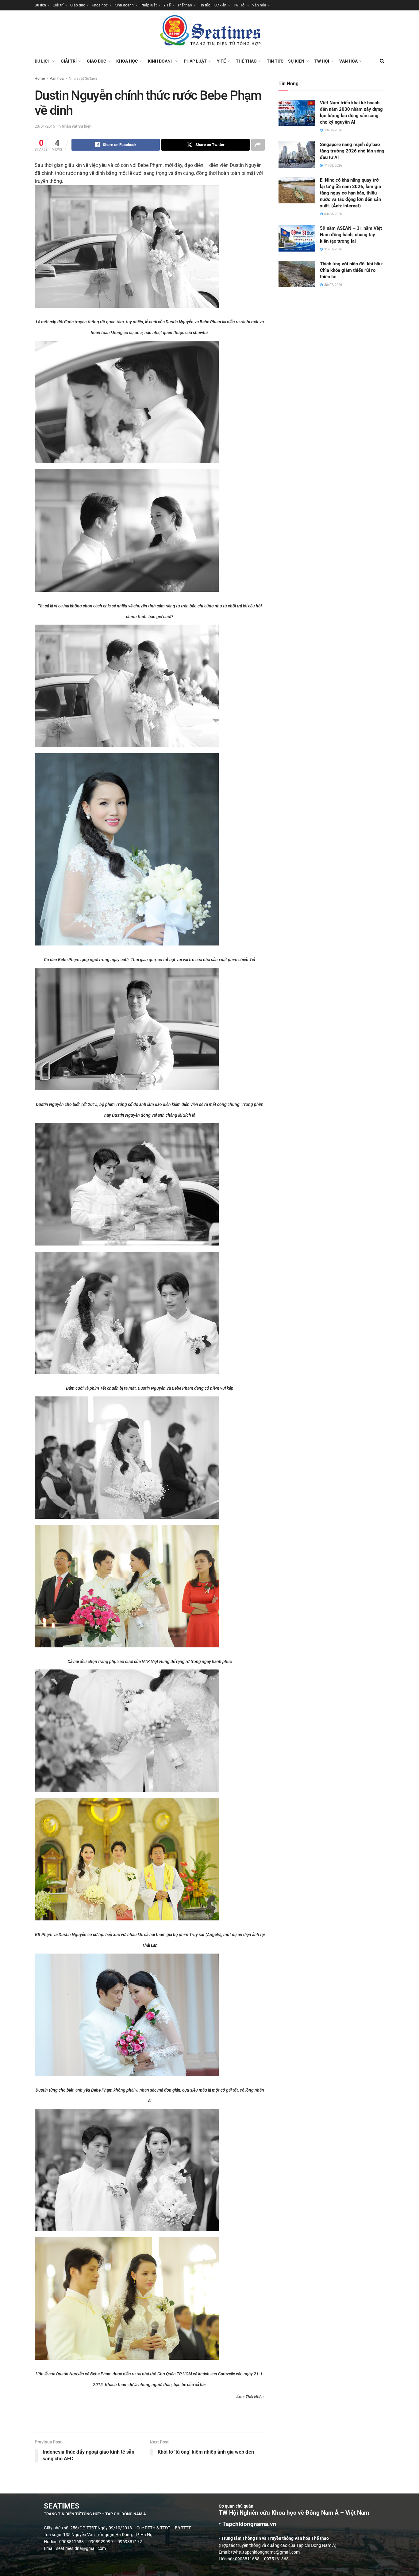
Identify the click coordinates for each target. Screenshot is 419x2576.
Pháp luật (149, 5)
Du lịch (40, 5)
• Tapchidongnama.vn (248, 2524)
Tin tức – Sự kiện (213, 5)
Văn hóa (259, 5)
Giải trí (58, 5)
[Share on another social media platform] (258, 145)
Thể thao (185, 5)
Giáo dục (78, 5)
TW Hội (239, 5)
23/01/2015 (45, 126)
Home (40, 79)
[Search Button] (382, 61)
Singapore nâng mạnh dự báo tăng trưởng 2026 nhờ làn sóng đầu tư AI (352, 151)
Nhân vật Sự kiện (83, 79)
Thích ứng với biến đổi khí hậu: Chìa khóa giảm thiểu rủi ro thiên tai (351, 270)
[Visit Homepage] (209, 32)
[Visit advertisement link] (150, 2420)
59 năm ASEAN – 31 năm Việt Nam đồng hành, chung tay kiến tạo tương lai (351, 235)
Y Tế (167, 5)
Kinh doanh (124, 5)
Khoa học (100, 5)
